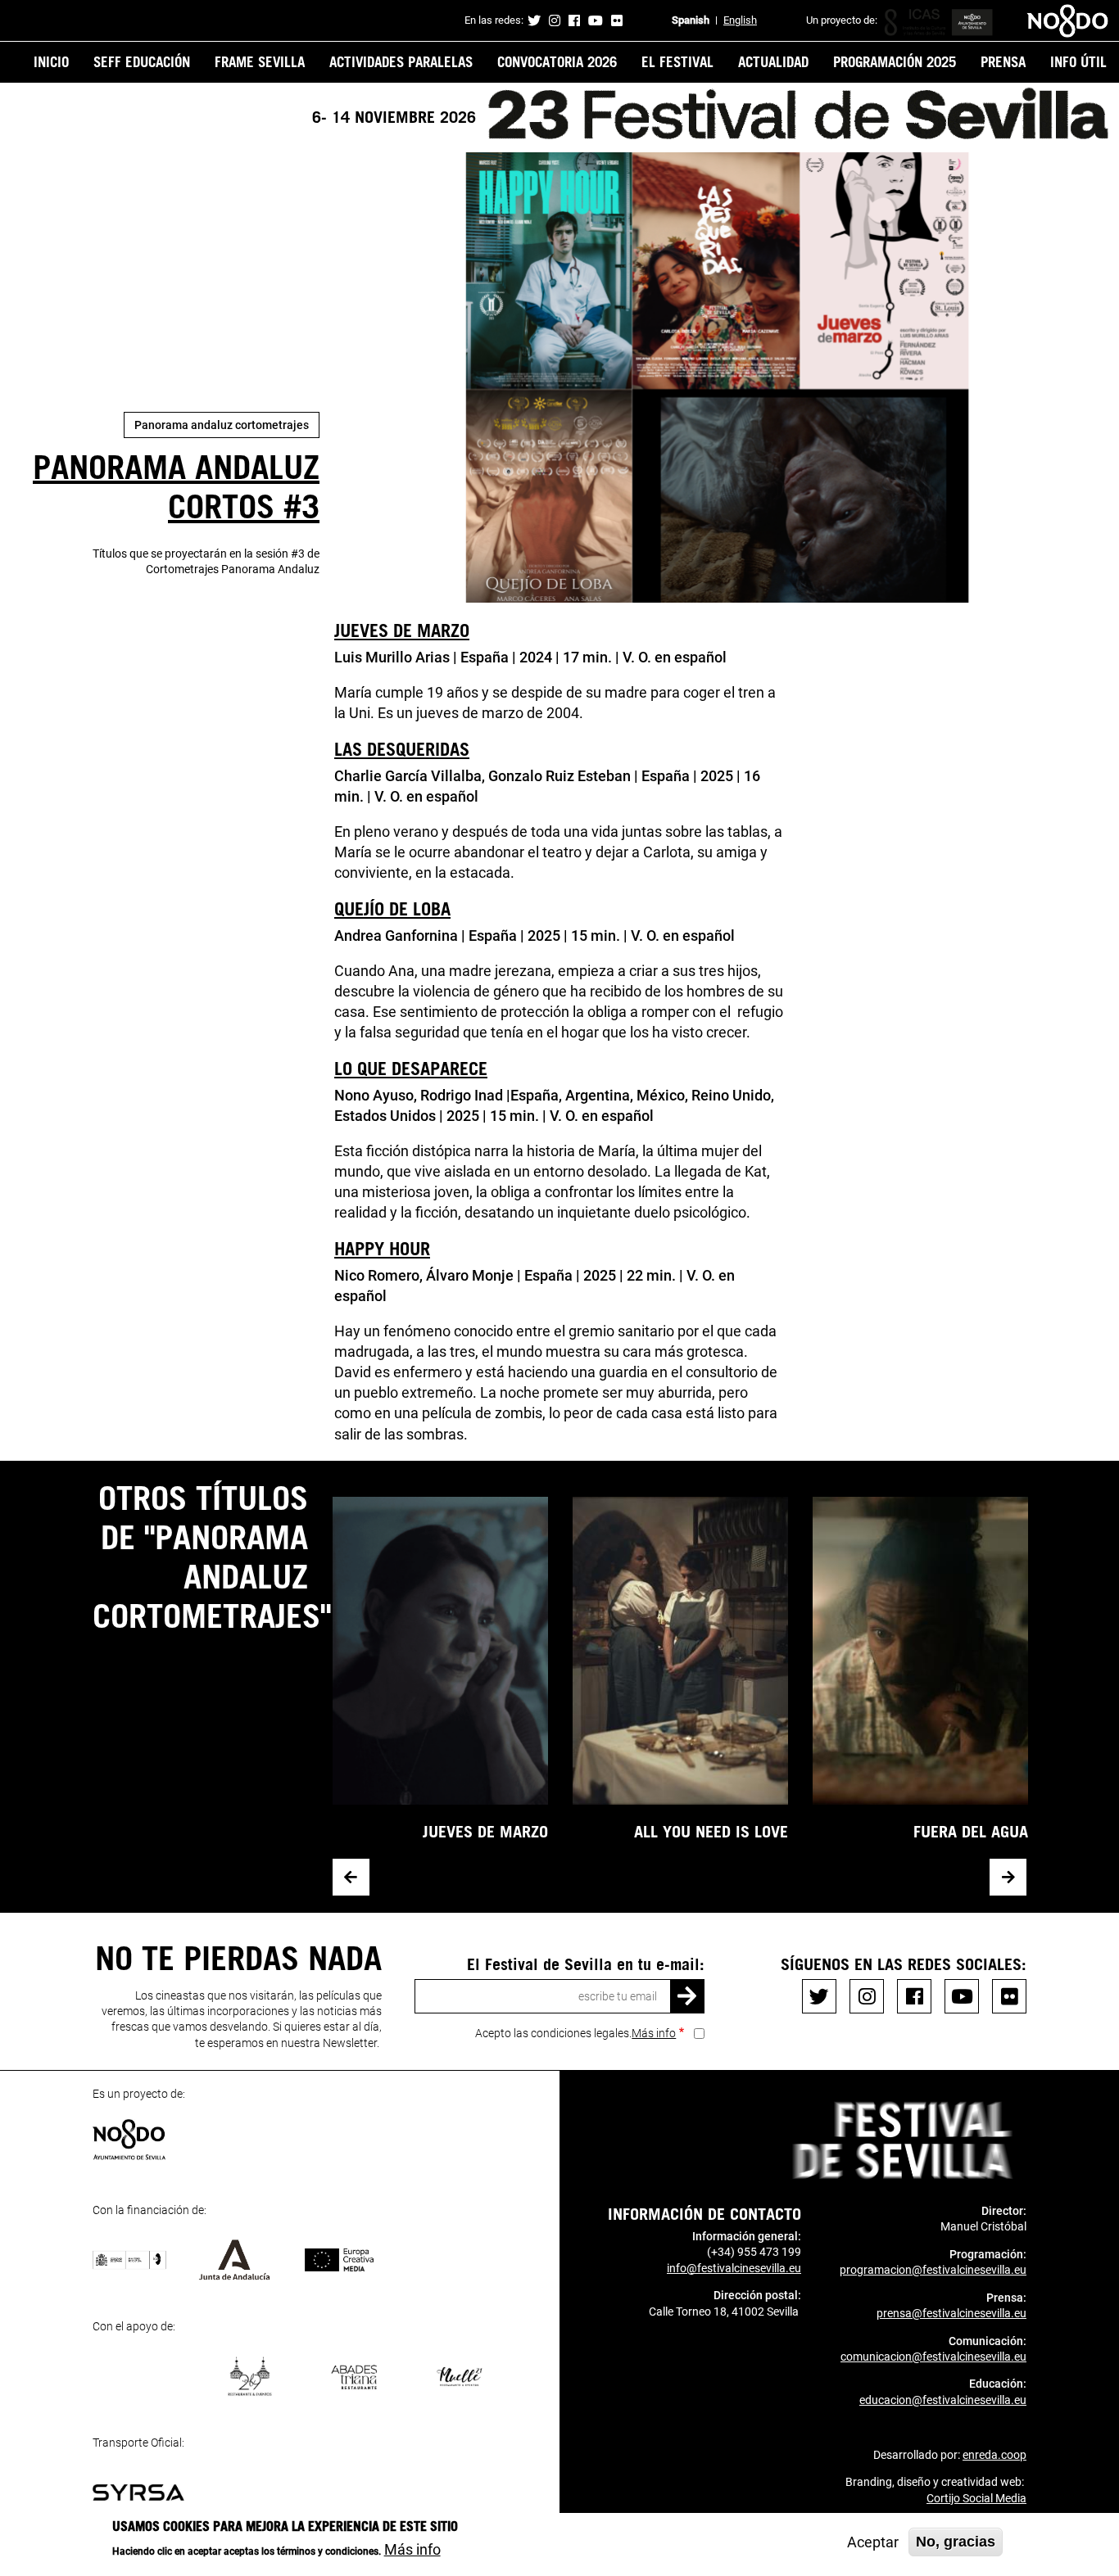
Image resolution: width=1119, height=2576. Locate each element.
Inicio (51, 61)
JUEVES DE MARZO (485, 1831)
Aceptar (873, 2542)
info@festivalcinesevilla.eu (734, 2268)
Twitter (534, 20)
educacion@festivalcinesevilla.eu (943, 2400)
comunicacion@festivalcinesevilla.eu (933, 2357)
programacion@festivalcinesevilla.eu (933, 2270)
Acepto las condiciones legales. (575, 2033)
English (740, 20)
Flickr (617, 20)
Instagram (555, 20)
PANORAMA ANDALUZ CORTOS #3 (176, 486)
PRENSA (1003, 61)
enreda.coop (994, 2455)
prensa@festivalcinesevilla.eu (951, 2313)
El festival (677, 61)
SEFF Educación (142, 61)
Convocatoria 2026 (557, 61)
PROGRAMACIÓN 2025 (895, 61)
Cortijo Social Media (976, 2498)
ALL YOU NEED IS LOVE (711, 1831)
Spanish (691, 20)
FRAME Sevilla (260, 61)
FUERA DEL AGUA (971, 1831)
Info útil (1078, 61)
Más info (654, 2033)
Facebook (574, 20)
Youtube (596, 20)
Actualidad (773, 61)
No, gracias (956, 2542)
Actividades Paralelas (401, 61)
